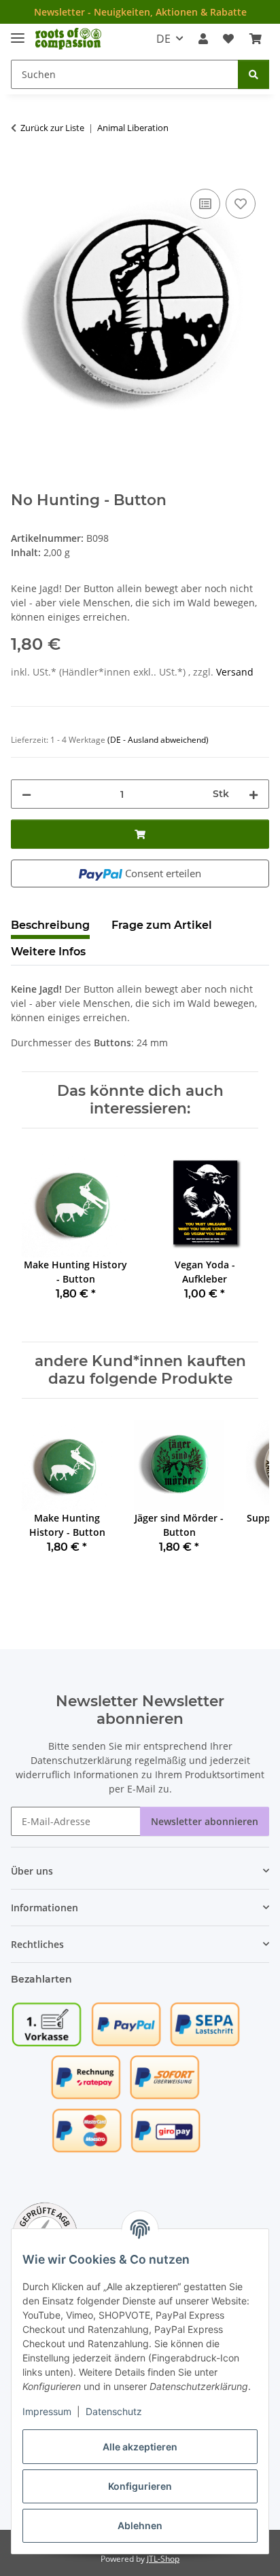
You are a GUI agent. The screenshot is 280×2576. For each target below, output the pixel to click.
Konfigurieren (140, 2486)
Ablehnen (140, 2525)
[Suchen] (253, 74)
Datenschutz (114, 2411)
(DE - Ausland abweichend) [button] (158, 740)
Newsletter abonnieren (205, 1821)
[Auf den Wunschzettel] (241, 204)
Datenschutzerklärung (81, 1760)
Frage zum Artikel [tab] (162, 925)
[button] (203, 39)
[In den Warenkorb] (22, 170)
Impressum (47, 2411)
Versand (235, 672)
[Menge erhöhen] (253, 794)
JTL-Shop (163, 2559)
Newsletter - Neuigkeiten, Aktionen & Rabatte (140, 12)
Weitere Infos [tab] (48, 952)
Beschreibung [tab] (50, 925)
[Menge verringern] (27, 794)
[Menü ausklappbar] (18, 32)
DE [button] (163, 39)
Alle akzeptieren (140, 2447)
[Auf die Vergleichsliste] (205, 204)
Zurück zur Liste (52, 128)
